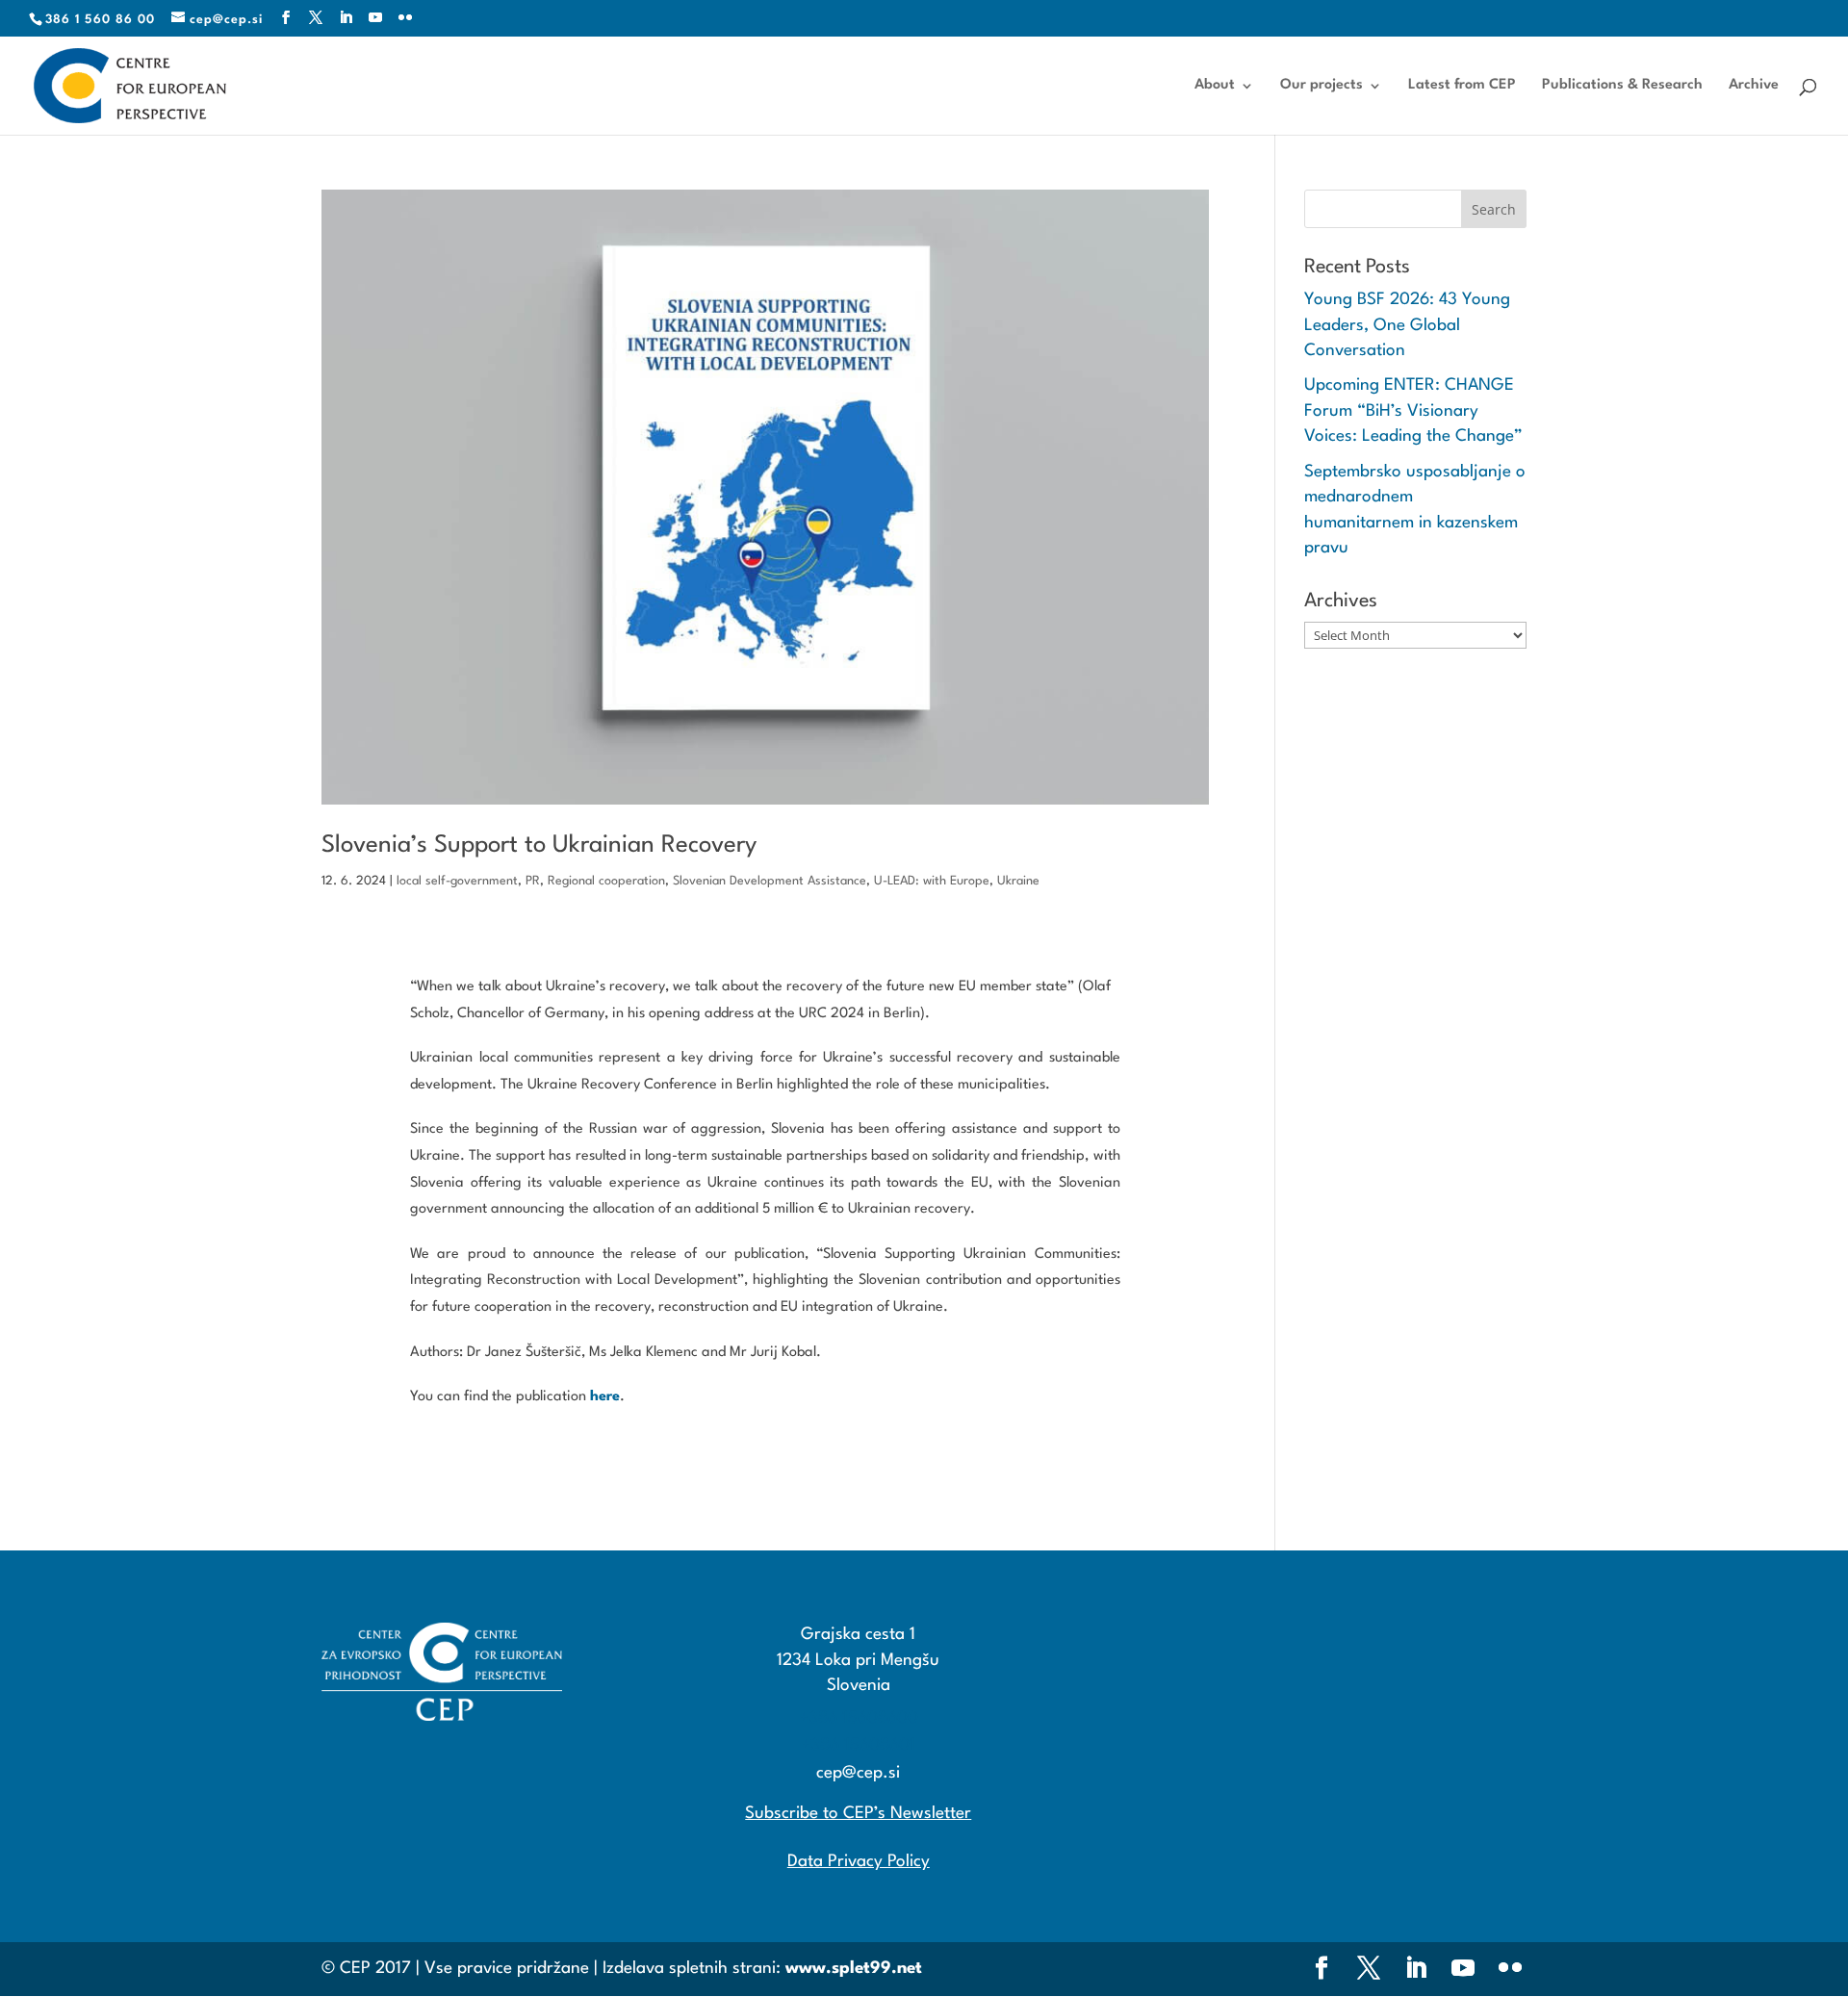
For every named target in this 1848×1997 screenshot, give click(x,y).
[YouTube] (376, 19)
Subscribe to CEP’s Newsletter (858, 1814)
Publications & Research (1622, 86)
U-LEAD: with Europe (932, 881)
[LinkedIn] (346, 19)
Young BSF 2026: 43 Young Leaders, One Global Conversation (1407, 325)
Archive (1754, 86)
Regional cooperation (606, 881)
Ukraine (1018, 881)
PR (533, 881)
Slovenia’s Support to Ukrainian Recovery (539, 845)
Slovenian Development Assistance (770, 881)
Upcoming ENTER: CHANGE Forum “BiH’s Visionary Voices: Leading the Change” (1413, 411)
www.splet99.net (854, 1969)
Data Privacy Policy (859, 1862)
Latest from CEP (1462, 86)
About (1215, 86)
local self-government (457, 881)
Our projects (1322, 86)
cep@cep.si (858, 1773)
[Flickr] (406, 19)
